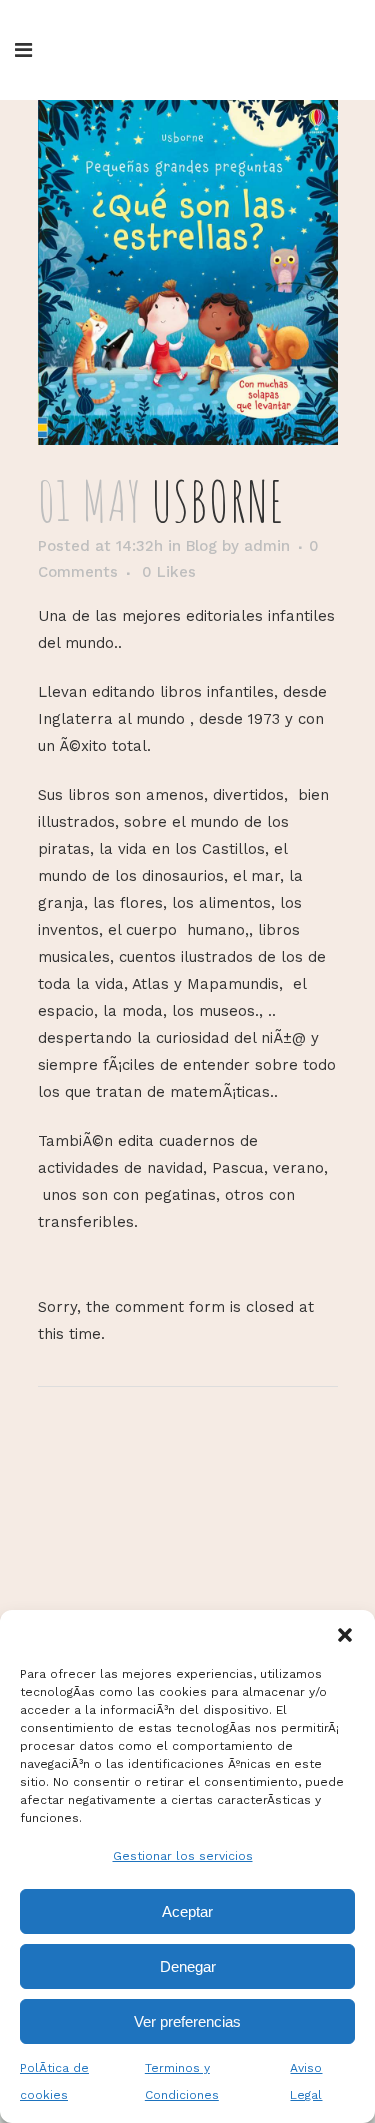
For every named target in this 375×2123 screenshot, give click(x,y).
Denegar (188, 1966)
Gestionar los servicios (183, 1856)
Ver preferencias (187, 2021)
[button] (345, 1635)
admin (267, 546)
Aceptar (187, 1911)
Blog (201, 546)
